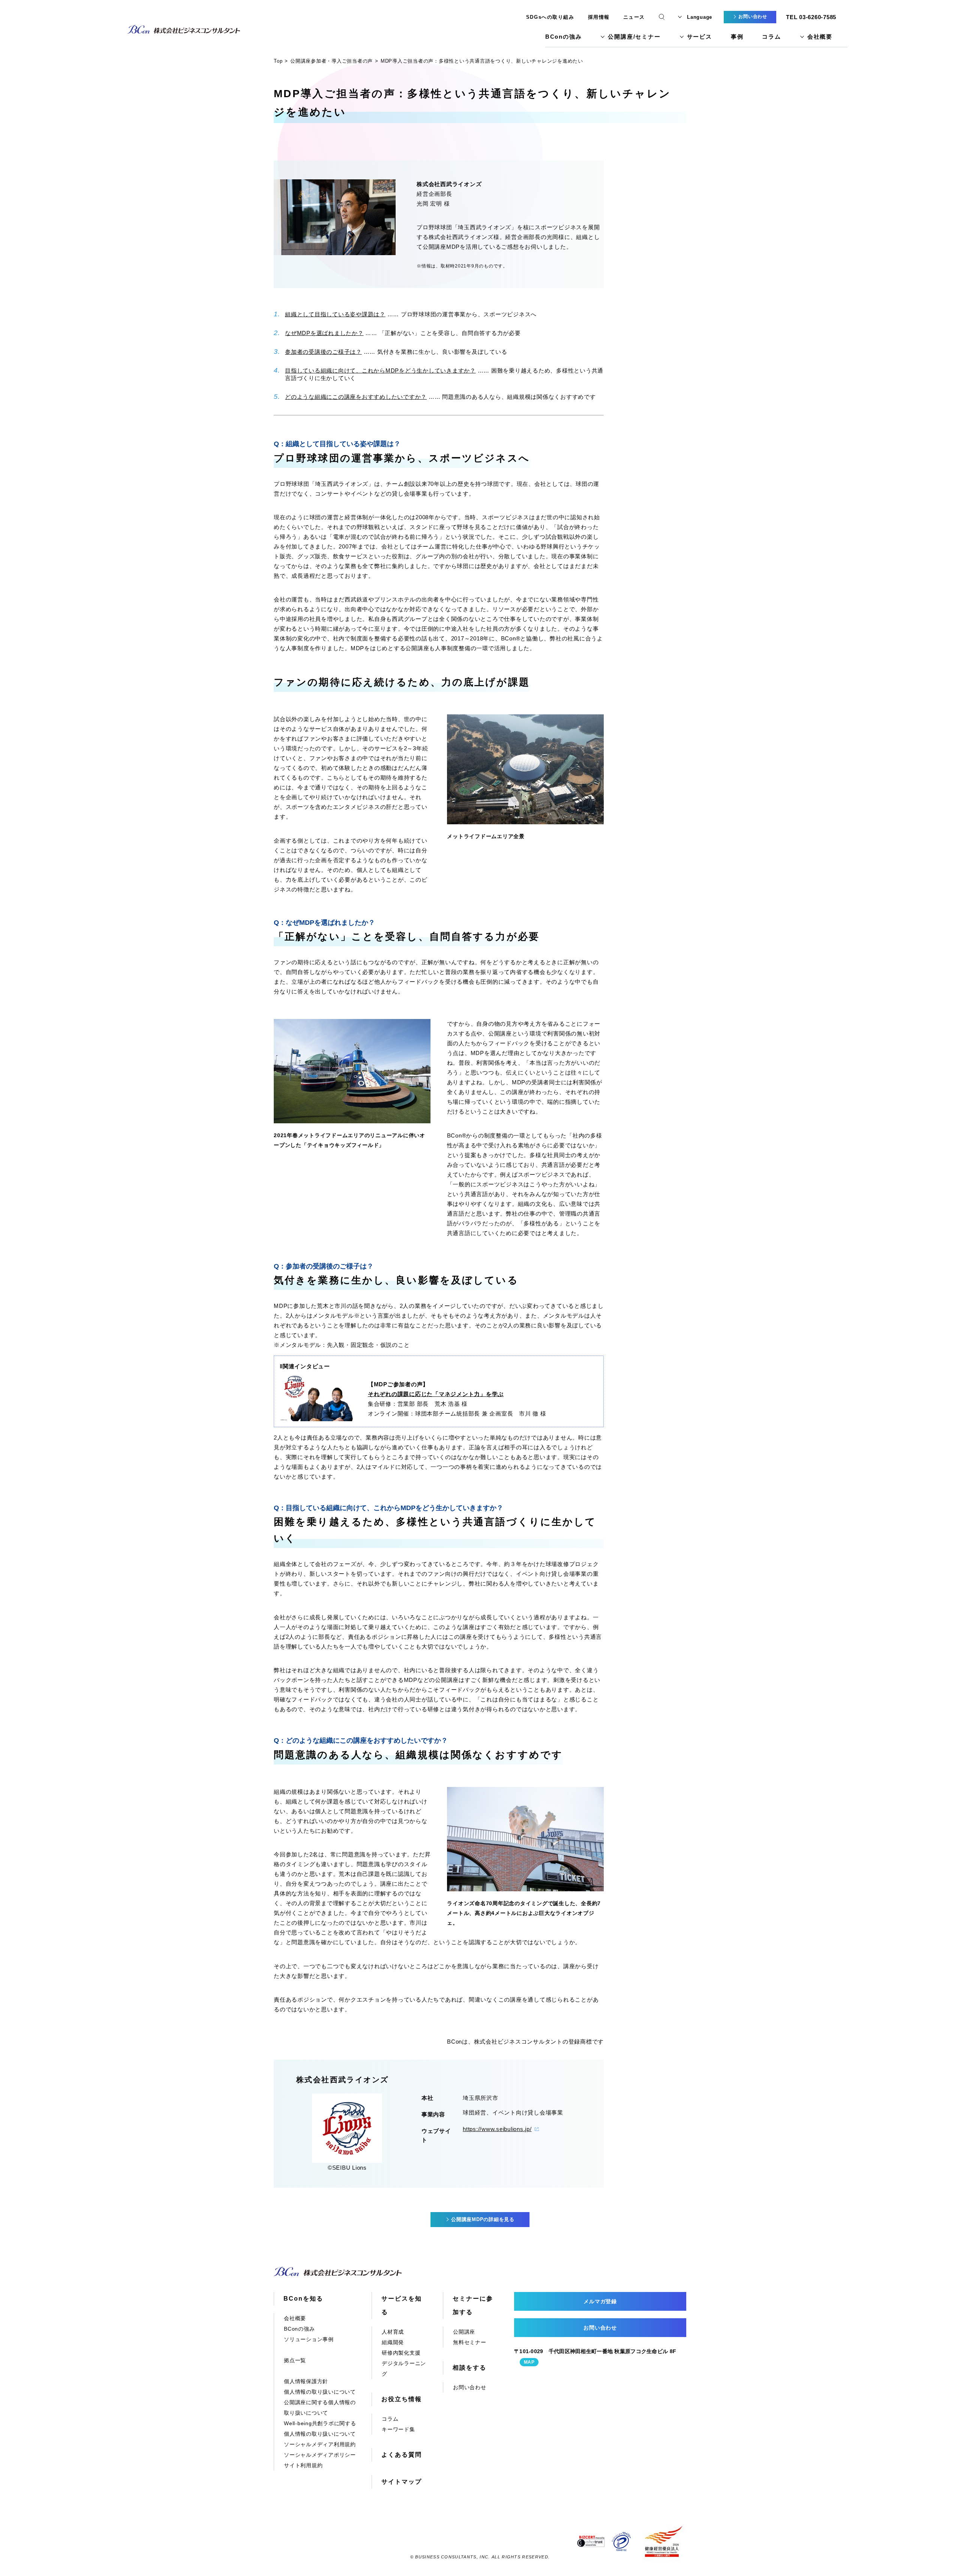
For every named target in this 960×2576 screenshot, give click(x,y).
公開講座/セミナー (634, 37)
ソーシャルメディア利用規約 (320, 2444)
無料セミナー (470, 2342)
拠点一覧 (295, 2360)
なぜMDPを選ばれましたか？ (324, 333)
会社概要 (820, 37)
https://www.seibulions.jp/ (497, 2129)
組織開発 (393, 2342)
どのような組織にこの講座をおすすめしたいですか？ (356, 397)
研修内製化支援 (401, 2353)
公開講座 (464, 2332)
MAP (529, 2362)
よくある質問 (402, 2455)
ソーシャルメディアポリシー (320, 2455)
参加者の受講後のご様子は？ (323, 352)
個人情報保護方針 (306, 2381)
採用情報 (599, 17)
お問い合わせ (470, 2387)
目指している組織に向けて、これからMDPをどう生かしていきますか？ (380, 370)
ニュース (634, 17)
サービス (700, 37)
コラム (771, 37)
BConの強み (564, 37)
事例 (737, 37)
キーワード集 (398, 2429)
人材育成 (393, 2332)
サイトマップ (402, 2482)
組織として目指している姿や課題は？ (335, 314)
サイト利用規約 (303, 2465)
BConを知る (303, 2299)
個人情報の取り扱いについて (320, 2392)
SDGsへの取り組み (550, 17)
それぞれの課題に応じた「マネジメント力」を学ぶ (436, 1394)
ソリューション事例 (309, 2339)
